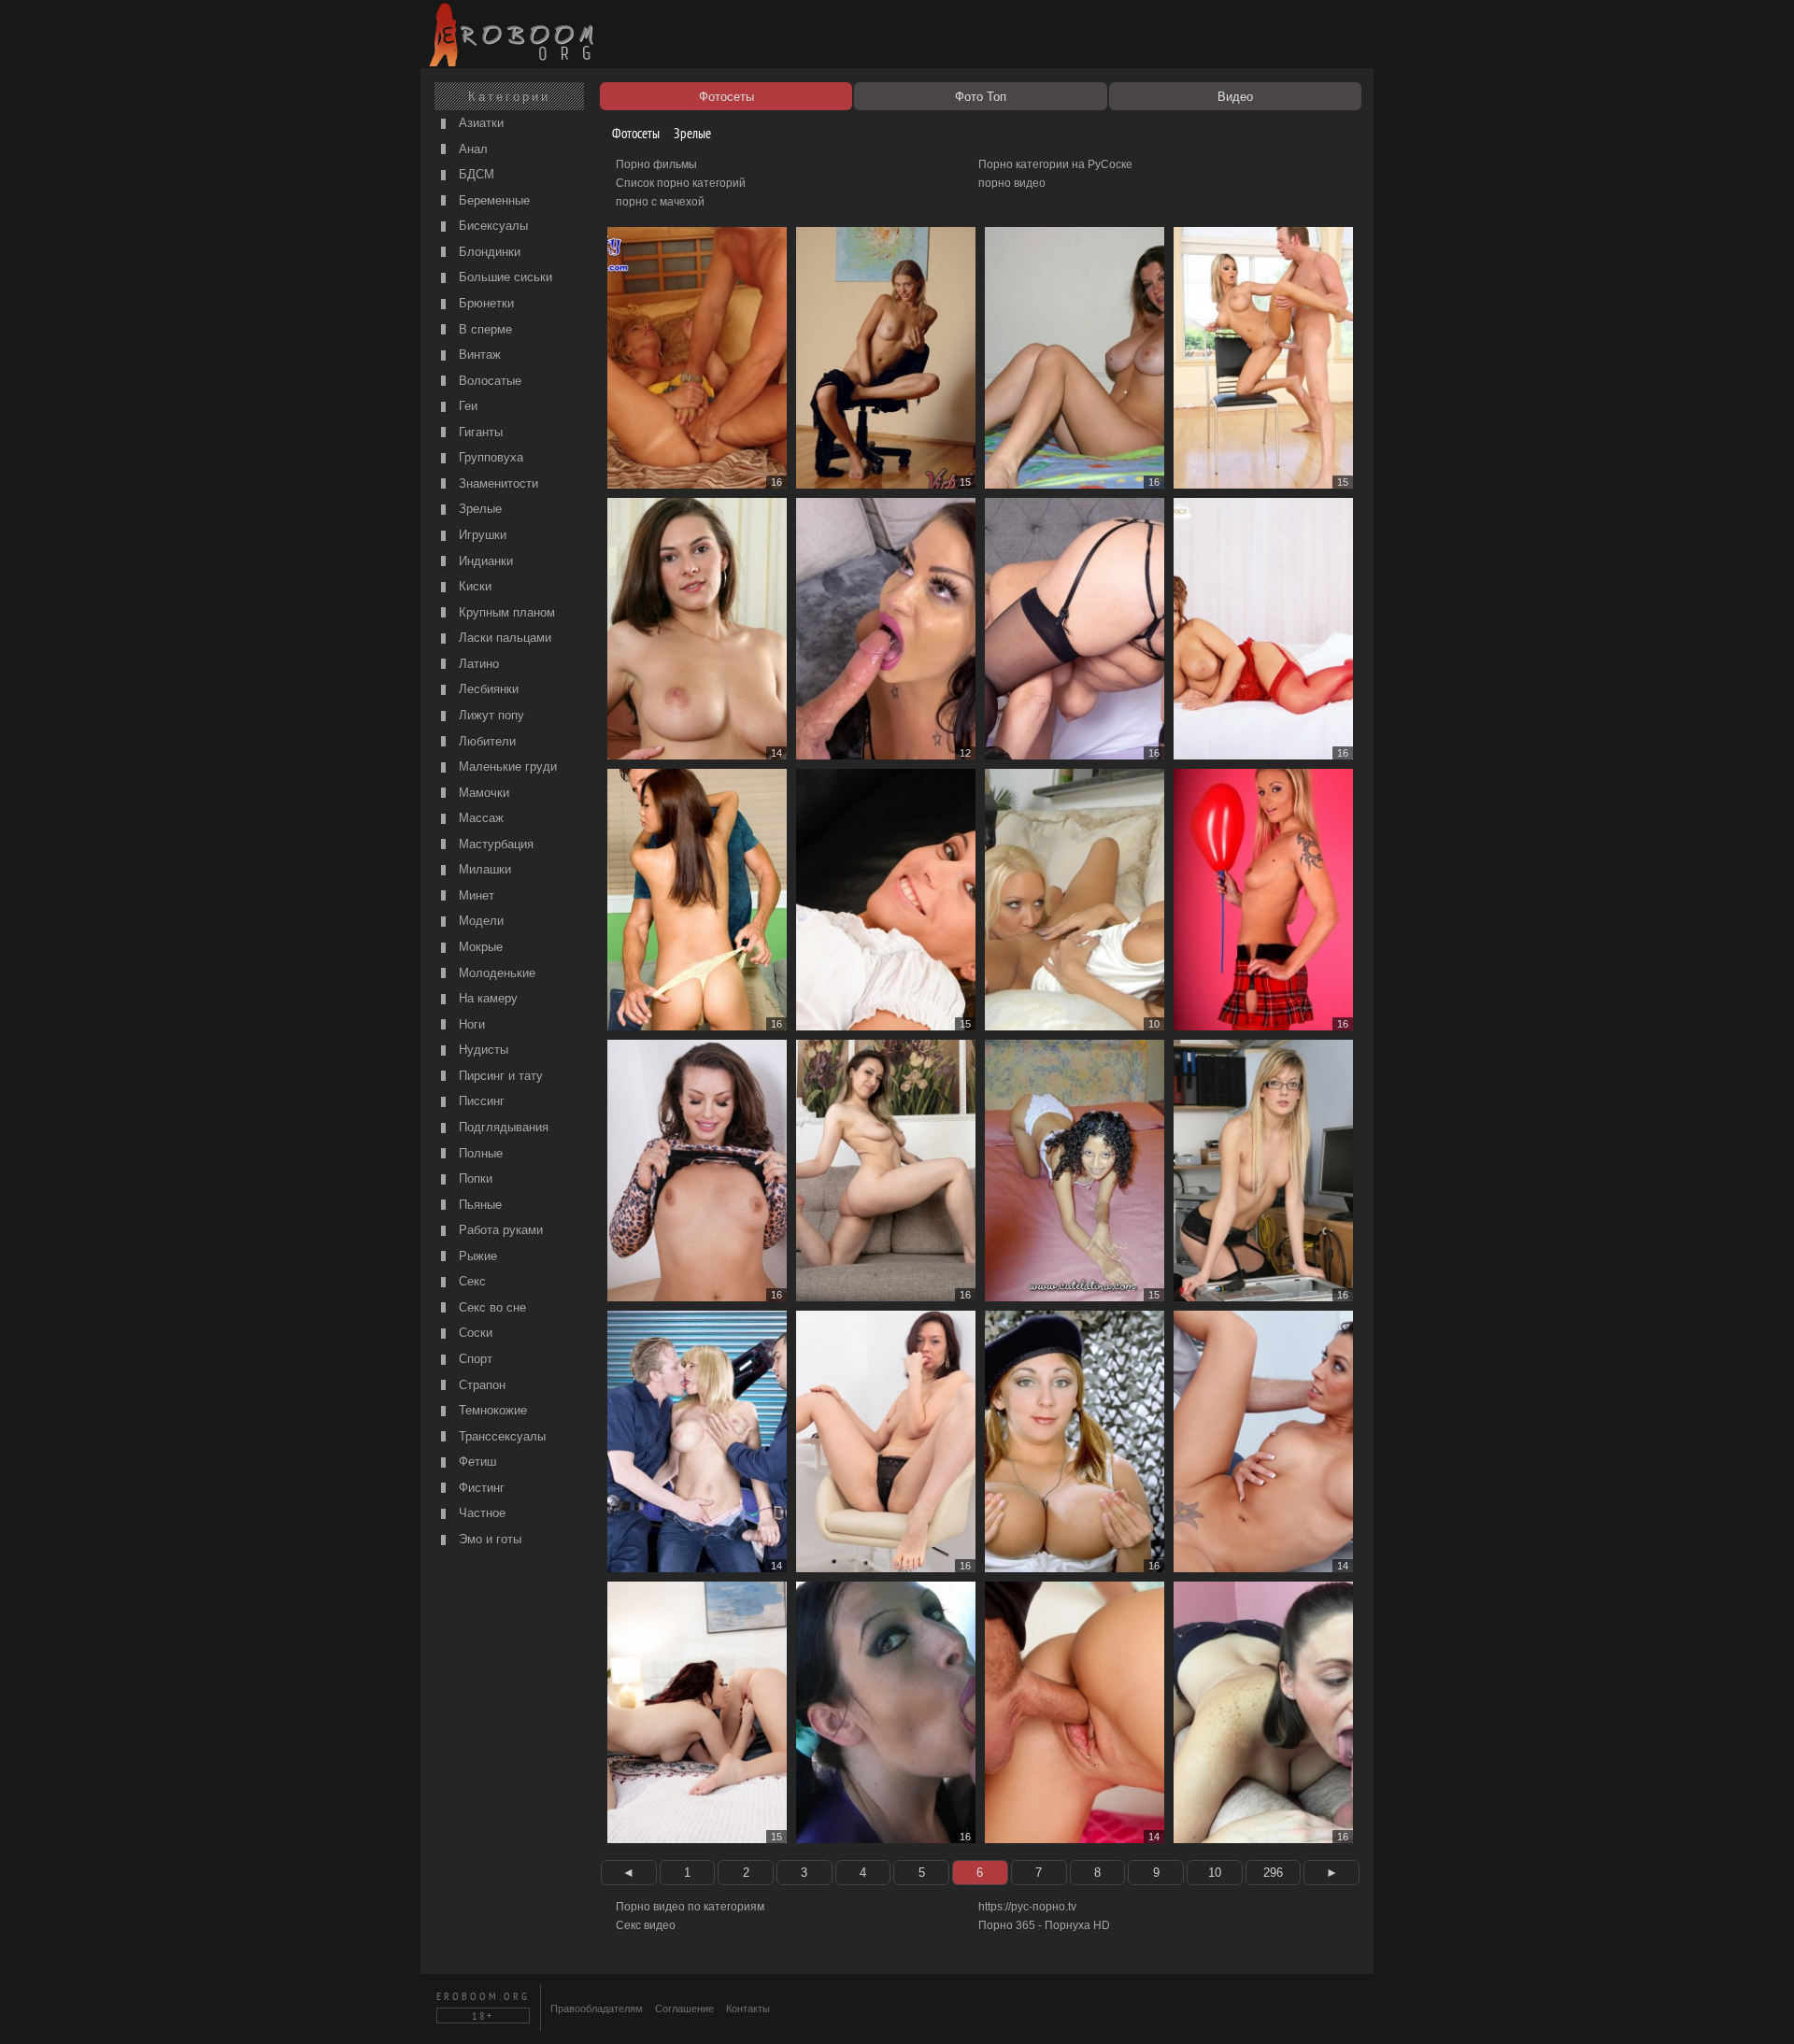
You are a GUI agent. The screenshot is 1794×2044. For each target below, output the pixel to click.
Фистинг (480, 1488)
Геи (466, 406)
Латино (477, 664)
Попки (474, 1178)
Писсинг (480, 1101)
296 (1273, 1873)
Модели (479, 921)
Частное (480, 1513)
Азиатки (479, 123)
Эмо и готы (488, 1539)
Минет (475, 895)
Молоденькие (495, 973)
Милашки (483, 869)
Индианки (484, 561)
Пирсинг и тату (499, 1076)
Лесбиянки (487, 689)
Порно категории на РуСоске (1055, 164)
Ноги (470, 1024)
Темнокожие (491, 1410)
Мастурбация (494, 844)
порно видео (1012, 183)
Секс (470, 1281)
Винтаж (478, 355)
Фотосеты (634, 133)
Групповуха (489, 457)
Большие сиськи (504, 277)
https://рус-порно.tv (1027, 1907)
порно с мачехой (660, 202)
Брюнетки (484, 303)
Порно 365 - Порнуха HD (1044, 1925)
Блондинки (488, 252)
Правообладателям (597, 2009)
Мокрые (479, 947)
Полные (479, 1153)
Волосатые (488, 381)
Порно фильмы (656, 164)
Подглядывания (502, 1127)
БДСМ (475, 174)
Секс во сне (491, 1307)
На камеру (486, 998)
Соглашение (684, 2009)
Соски (474, 1333)
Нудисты (482, 1050)
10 (1215, 1873)
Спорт (474, 1359)
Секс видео (646, 1925)
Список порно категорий (681, 183)
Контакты (748, 2009)
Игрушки (481, 535)
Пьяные (478, 1205)
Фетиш (476, 1462)
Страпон (480, 1385)
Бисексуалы (491, 226)
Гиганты (479, 432)
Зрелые (478, 509)
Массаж (479, 818)
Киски (473, 586)
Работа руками (499, 1230)
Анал (471, 149)
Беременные (492, 200)
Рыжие (476, 1256)
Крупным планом (505, 612)
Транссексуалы (500, 1436)
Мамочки (482, 793)
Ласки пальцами (503, 638)
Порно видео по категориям (690, 1907)
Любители (485, 741)
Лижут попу (490, 715)
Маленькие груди (506, 766)
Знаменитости (497, 483)
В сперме (484, 329)
